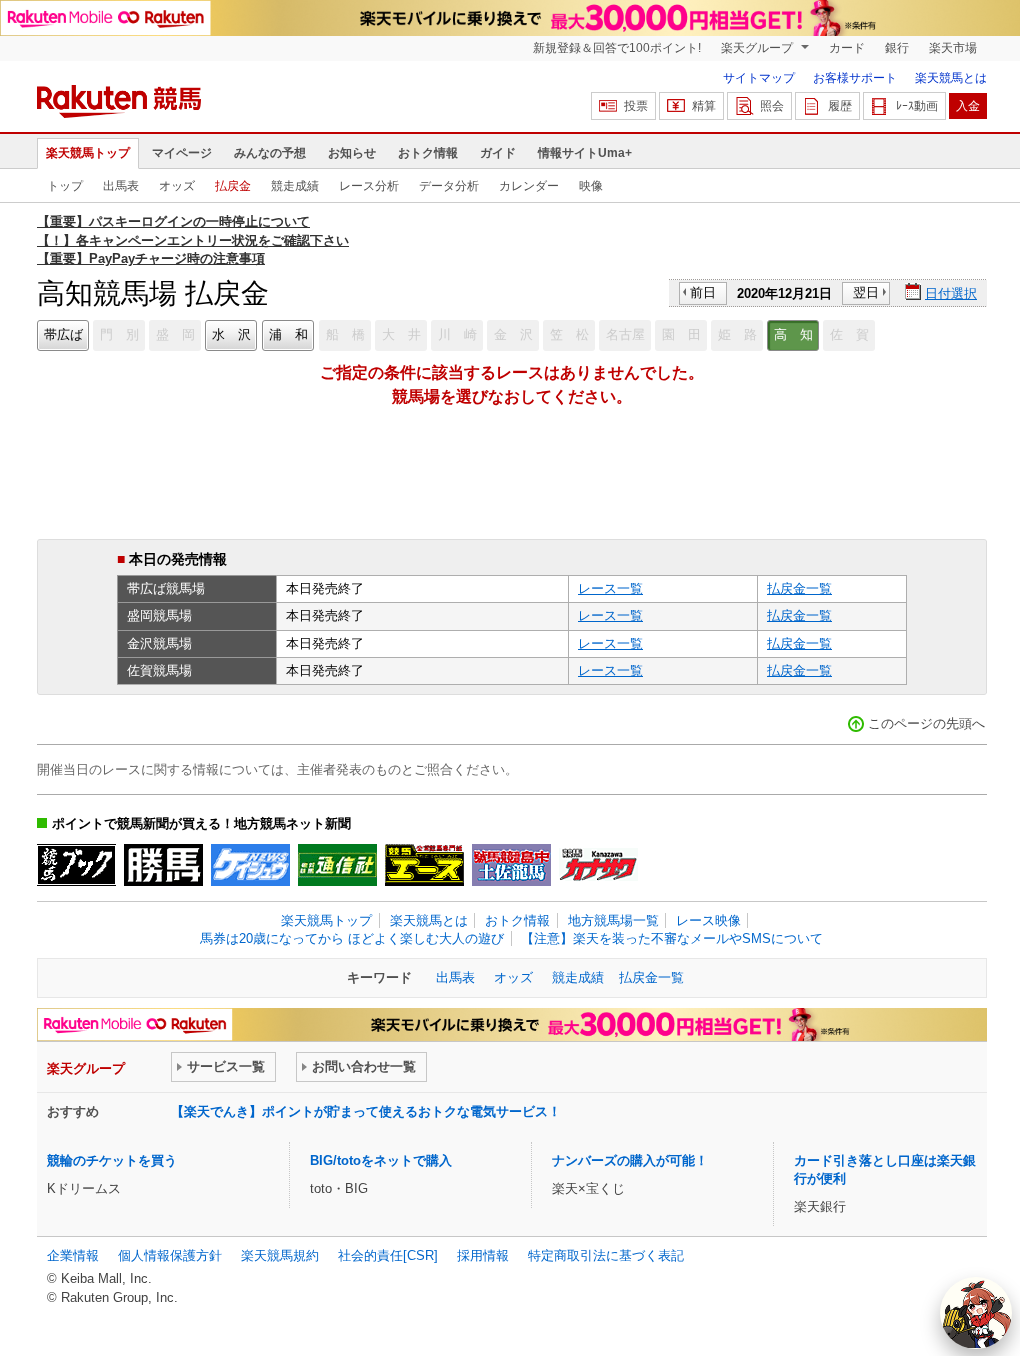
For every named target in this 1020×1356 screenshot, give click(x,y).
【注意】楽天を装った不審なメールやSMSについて (672, 938)
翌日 (866, 292)
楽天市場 (953, 48)
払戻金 (233, 186)
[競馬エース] (424, 865)
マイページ (182, 153)
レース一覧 (610, 588)
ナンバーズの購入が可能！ (630, 1160)
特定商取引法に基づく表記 (606, 1255)
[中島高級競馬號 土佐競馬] (511, 865)
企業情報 (73, 1255)
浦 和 (288, 334)
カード (847, 48)
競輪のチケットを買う (112, 1160)
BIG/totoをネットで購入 (381, 1160)
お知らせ (352, 153)
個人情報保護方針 (170, 1255)
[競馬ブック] (76, 865)
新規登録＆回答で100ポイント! (617, 48)
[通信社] (337, 865)
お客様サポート (855, 78)
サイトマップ (759, 78)
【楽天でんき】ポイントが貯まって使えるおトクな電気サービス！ (366, 1111)
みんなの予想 (270, 153)
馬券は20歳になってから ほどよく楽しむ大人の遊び (352, 938)
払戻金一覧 (799, 588)
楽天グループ (758, 48)
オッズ (177, 186)
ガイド (498, 153)
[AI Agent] (976, 1313)
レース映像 (708, 920)
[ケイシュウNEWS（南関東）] (250, 865)
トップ (65, 186)
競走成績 (295, 186)
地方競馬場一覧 (613, 920)
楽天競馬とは (951, 78)
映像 (591, 186)
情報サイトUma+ (585, 153)
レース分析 (369, 186)
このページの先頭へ (926, 723)
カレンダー (529, 186)
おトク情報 (428, 153)
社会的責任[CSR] (388, 1255)
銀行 (897, 48)
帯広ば (63, 334)
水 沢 (231, 334)
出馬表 (121, 186)
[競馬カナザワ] (598, 865)
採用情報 (483, 1255)
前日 (703, 292)
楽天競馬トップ (88, 153)
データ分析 (449, 186)
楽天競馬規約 (280, 1255)
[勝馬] (163, 865)
